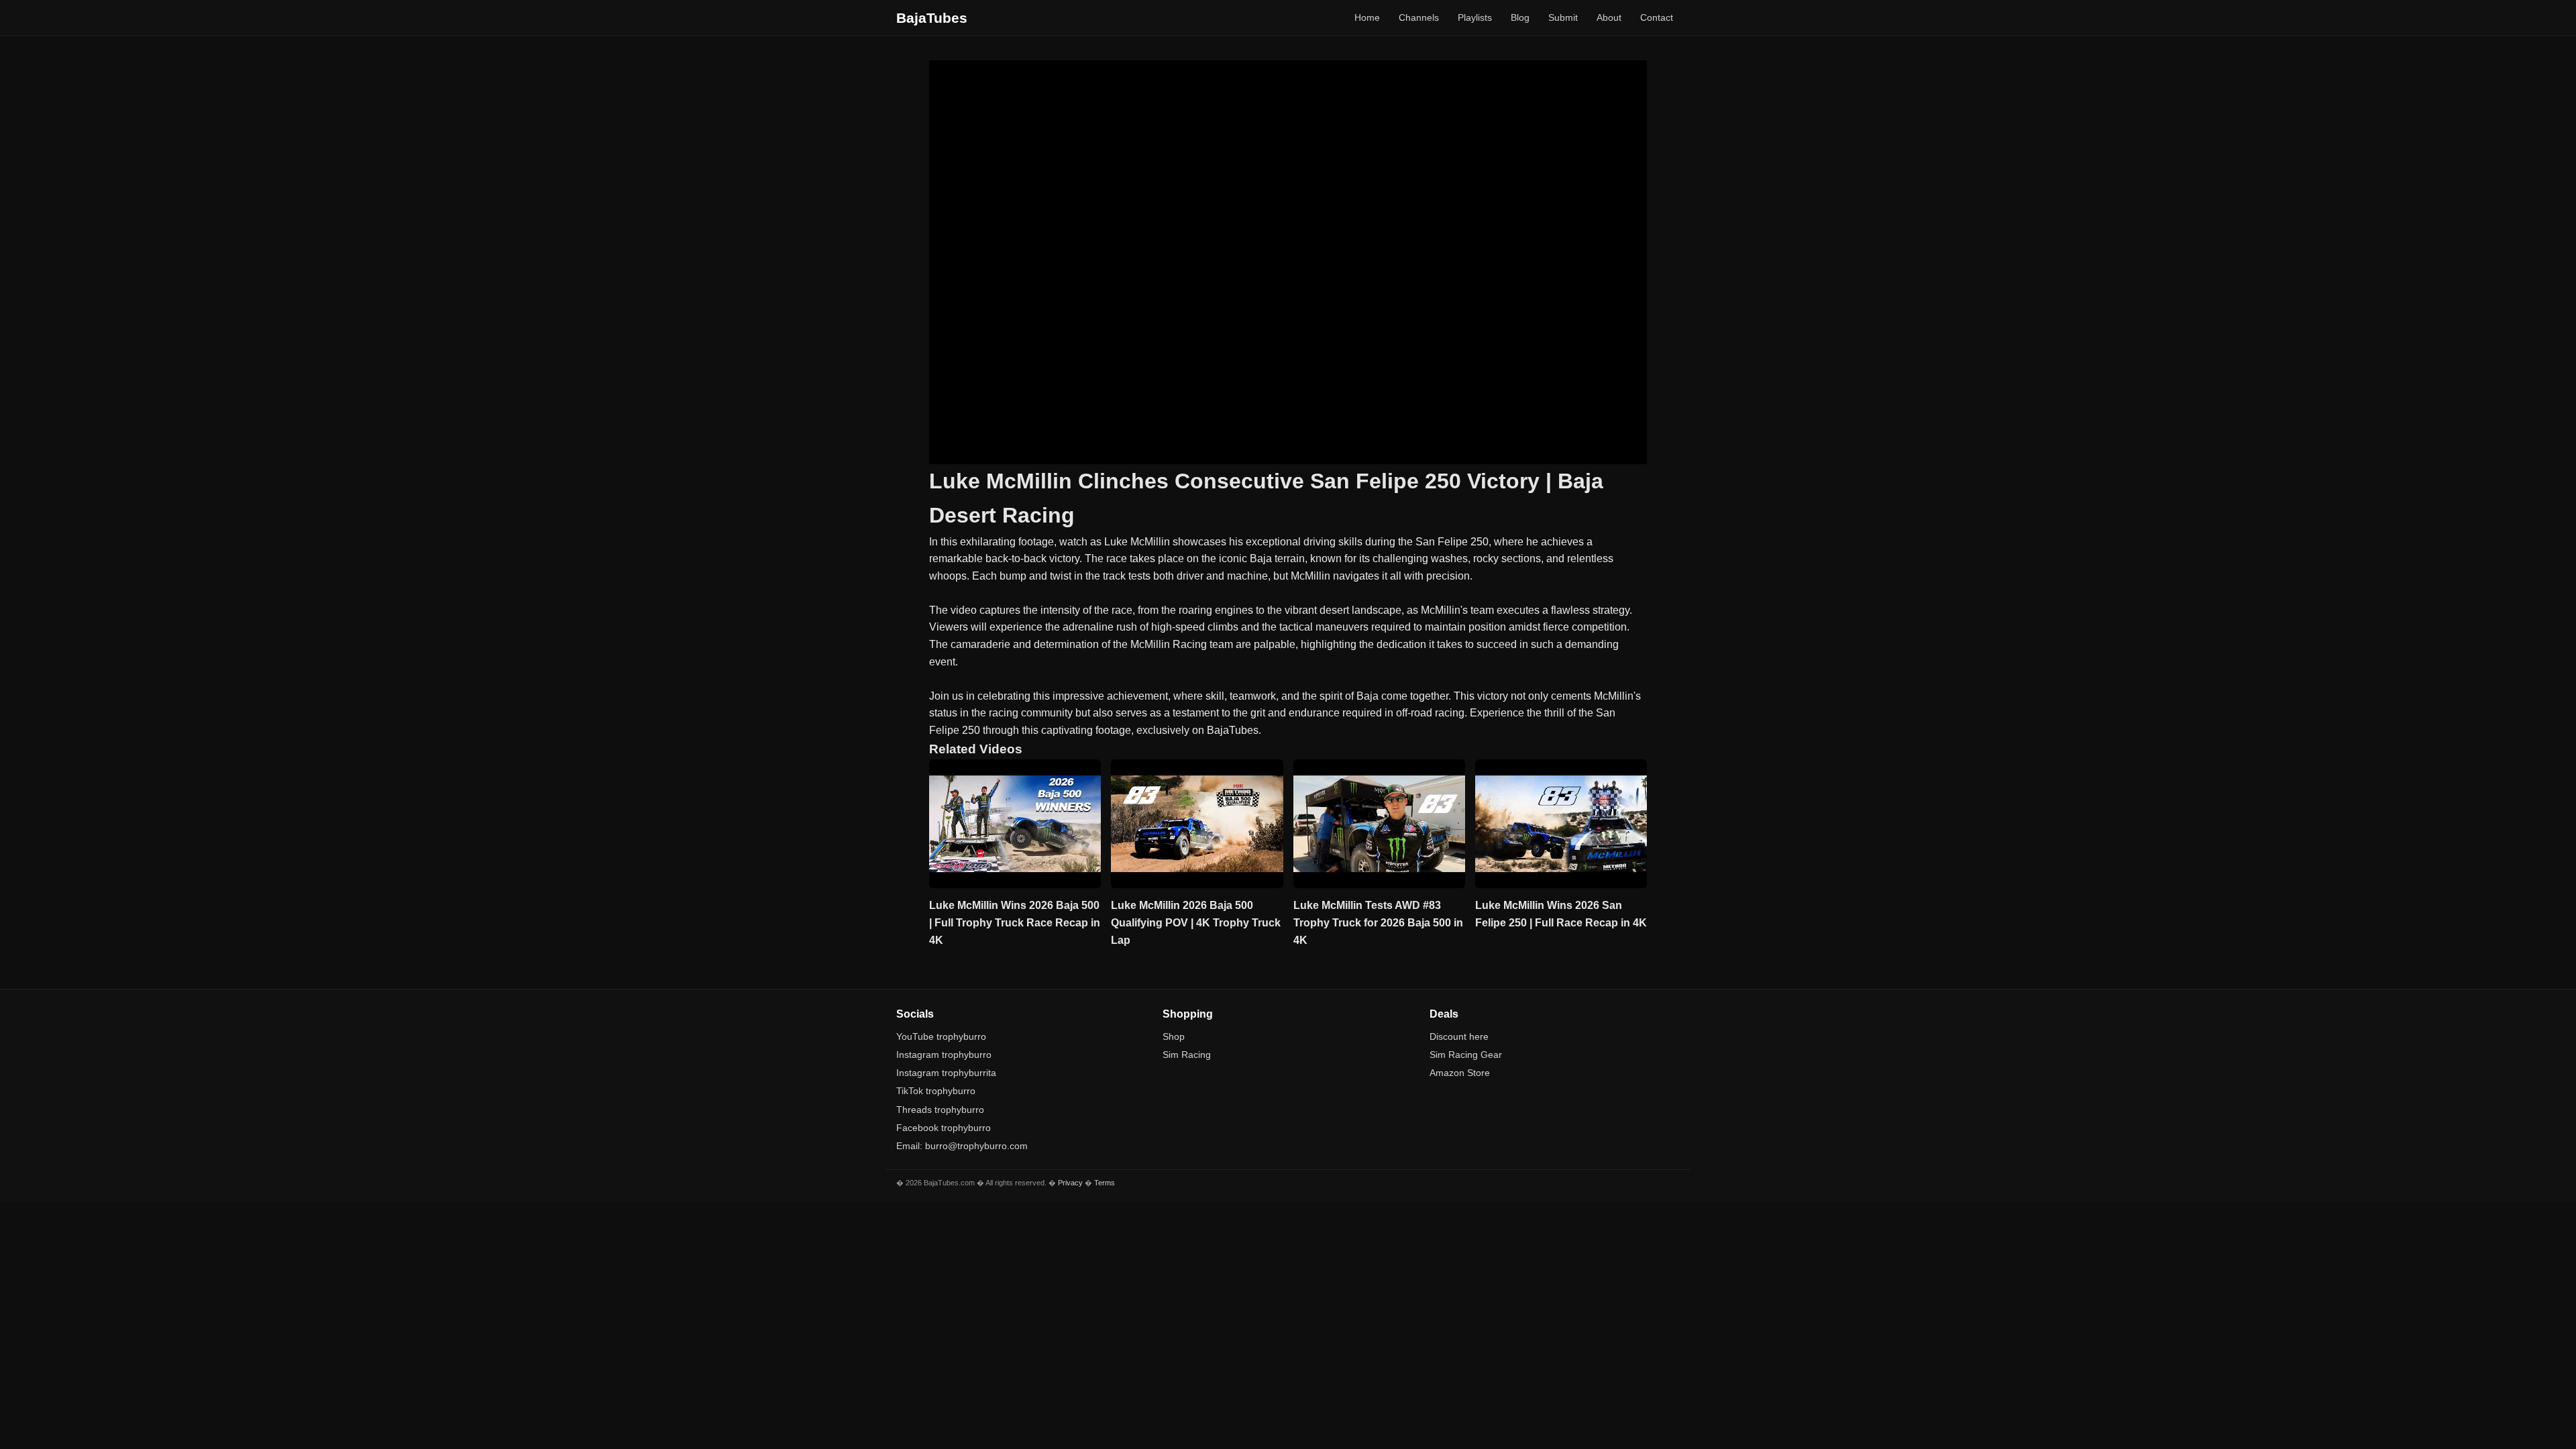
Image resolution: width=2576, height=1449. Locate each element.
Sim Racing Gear (1466, 1055)
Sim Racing (1187, 1055)
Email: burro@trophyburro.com (962, 1146)
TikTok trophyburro (936, 1091)
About (1609, 17)
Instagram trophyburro (944, 1055)
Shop (1174, 1036)
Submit (1563, 17)
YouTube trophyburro (941, 1036)
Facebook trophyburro (944, 1128)
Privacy (1070, 1183)
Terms (1105, 1183)
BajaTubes (932, 18)
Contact (1657, 17)
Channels (1419, 17)
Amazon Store (1460, 1073)
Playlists (1475, 17)
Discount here (1459, 1036)
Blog (1520, 17)
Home (1367, 17)
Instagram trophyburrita (946, 1073)
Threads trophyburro (940, 1110)
